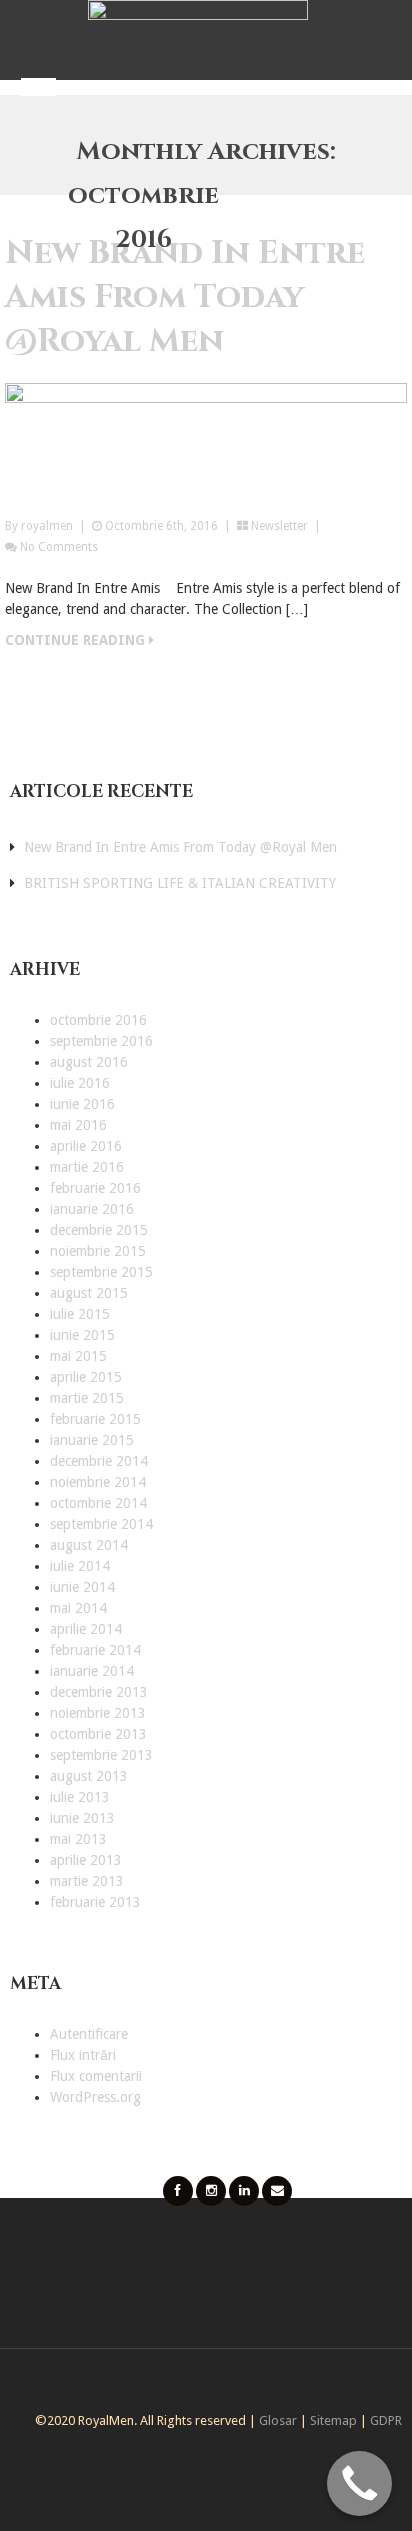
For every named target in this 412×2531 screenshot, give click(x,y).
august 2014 (89, 1545)
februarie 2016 (95, 1188)
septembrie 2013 (101, 1755)
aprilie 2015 (86, 1377)
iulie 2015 (80, 1314)
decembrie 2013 (99, 1692)
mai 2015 (78, 1356)
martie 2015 (87, 1398)
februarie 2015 (95, 1419)
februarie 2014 (95, 1650)
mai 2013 (78, 1839)
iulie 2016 (80, 1083)
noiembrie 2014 (98, 1482)
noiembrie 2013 (98, 1713)
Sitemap (333, 2420)
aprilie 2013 (86, 1860)
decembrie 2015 (99, 1230)
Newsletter (279, 526)
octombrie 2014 (98, 1503)
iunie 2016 (82, 1104)
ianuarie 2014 (92, 1671)
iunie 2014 (82, 1587)
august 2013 (89, 1776)
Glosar (278, 2420)
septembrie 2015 (101, 1272)
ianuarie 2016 (92, 1209)
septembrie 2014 (101, 1524)
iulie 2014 (80, 1566)
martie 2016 (87, 1167)
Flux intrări (83, 2055)
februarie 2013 (95, 1902)
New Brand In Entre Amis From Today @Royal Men (185, 297)
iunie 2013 (82, 1818)
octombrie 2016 (98, 1020)
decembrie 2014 (99, 1461)
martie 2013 (87, 1881)
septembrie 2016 (101, 1041)
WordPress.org (95, 2097)
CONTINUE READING (77, 640)
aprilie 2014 (86, 1629)
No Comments (59, 547)
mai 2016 (78, 1125)
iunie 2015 (82, 1335)
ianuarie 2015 (92, 1440)
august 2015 (89, 1293)
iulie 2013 (80, 1797)
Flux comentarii (96, 2076)
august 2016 (89, 1062)
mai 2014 (78, 1608)
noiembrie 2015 (98, 1251)
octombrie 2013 (98, 1734)
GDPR (386, 2420)
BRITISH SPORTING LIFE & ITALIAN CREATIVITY (180, 883)
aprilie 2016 (86, 1146)
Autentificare (89, 2034)
